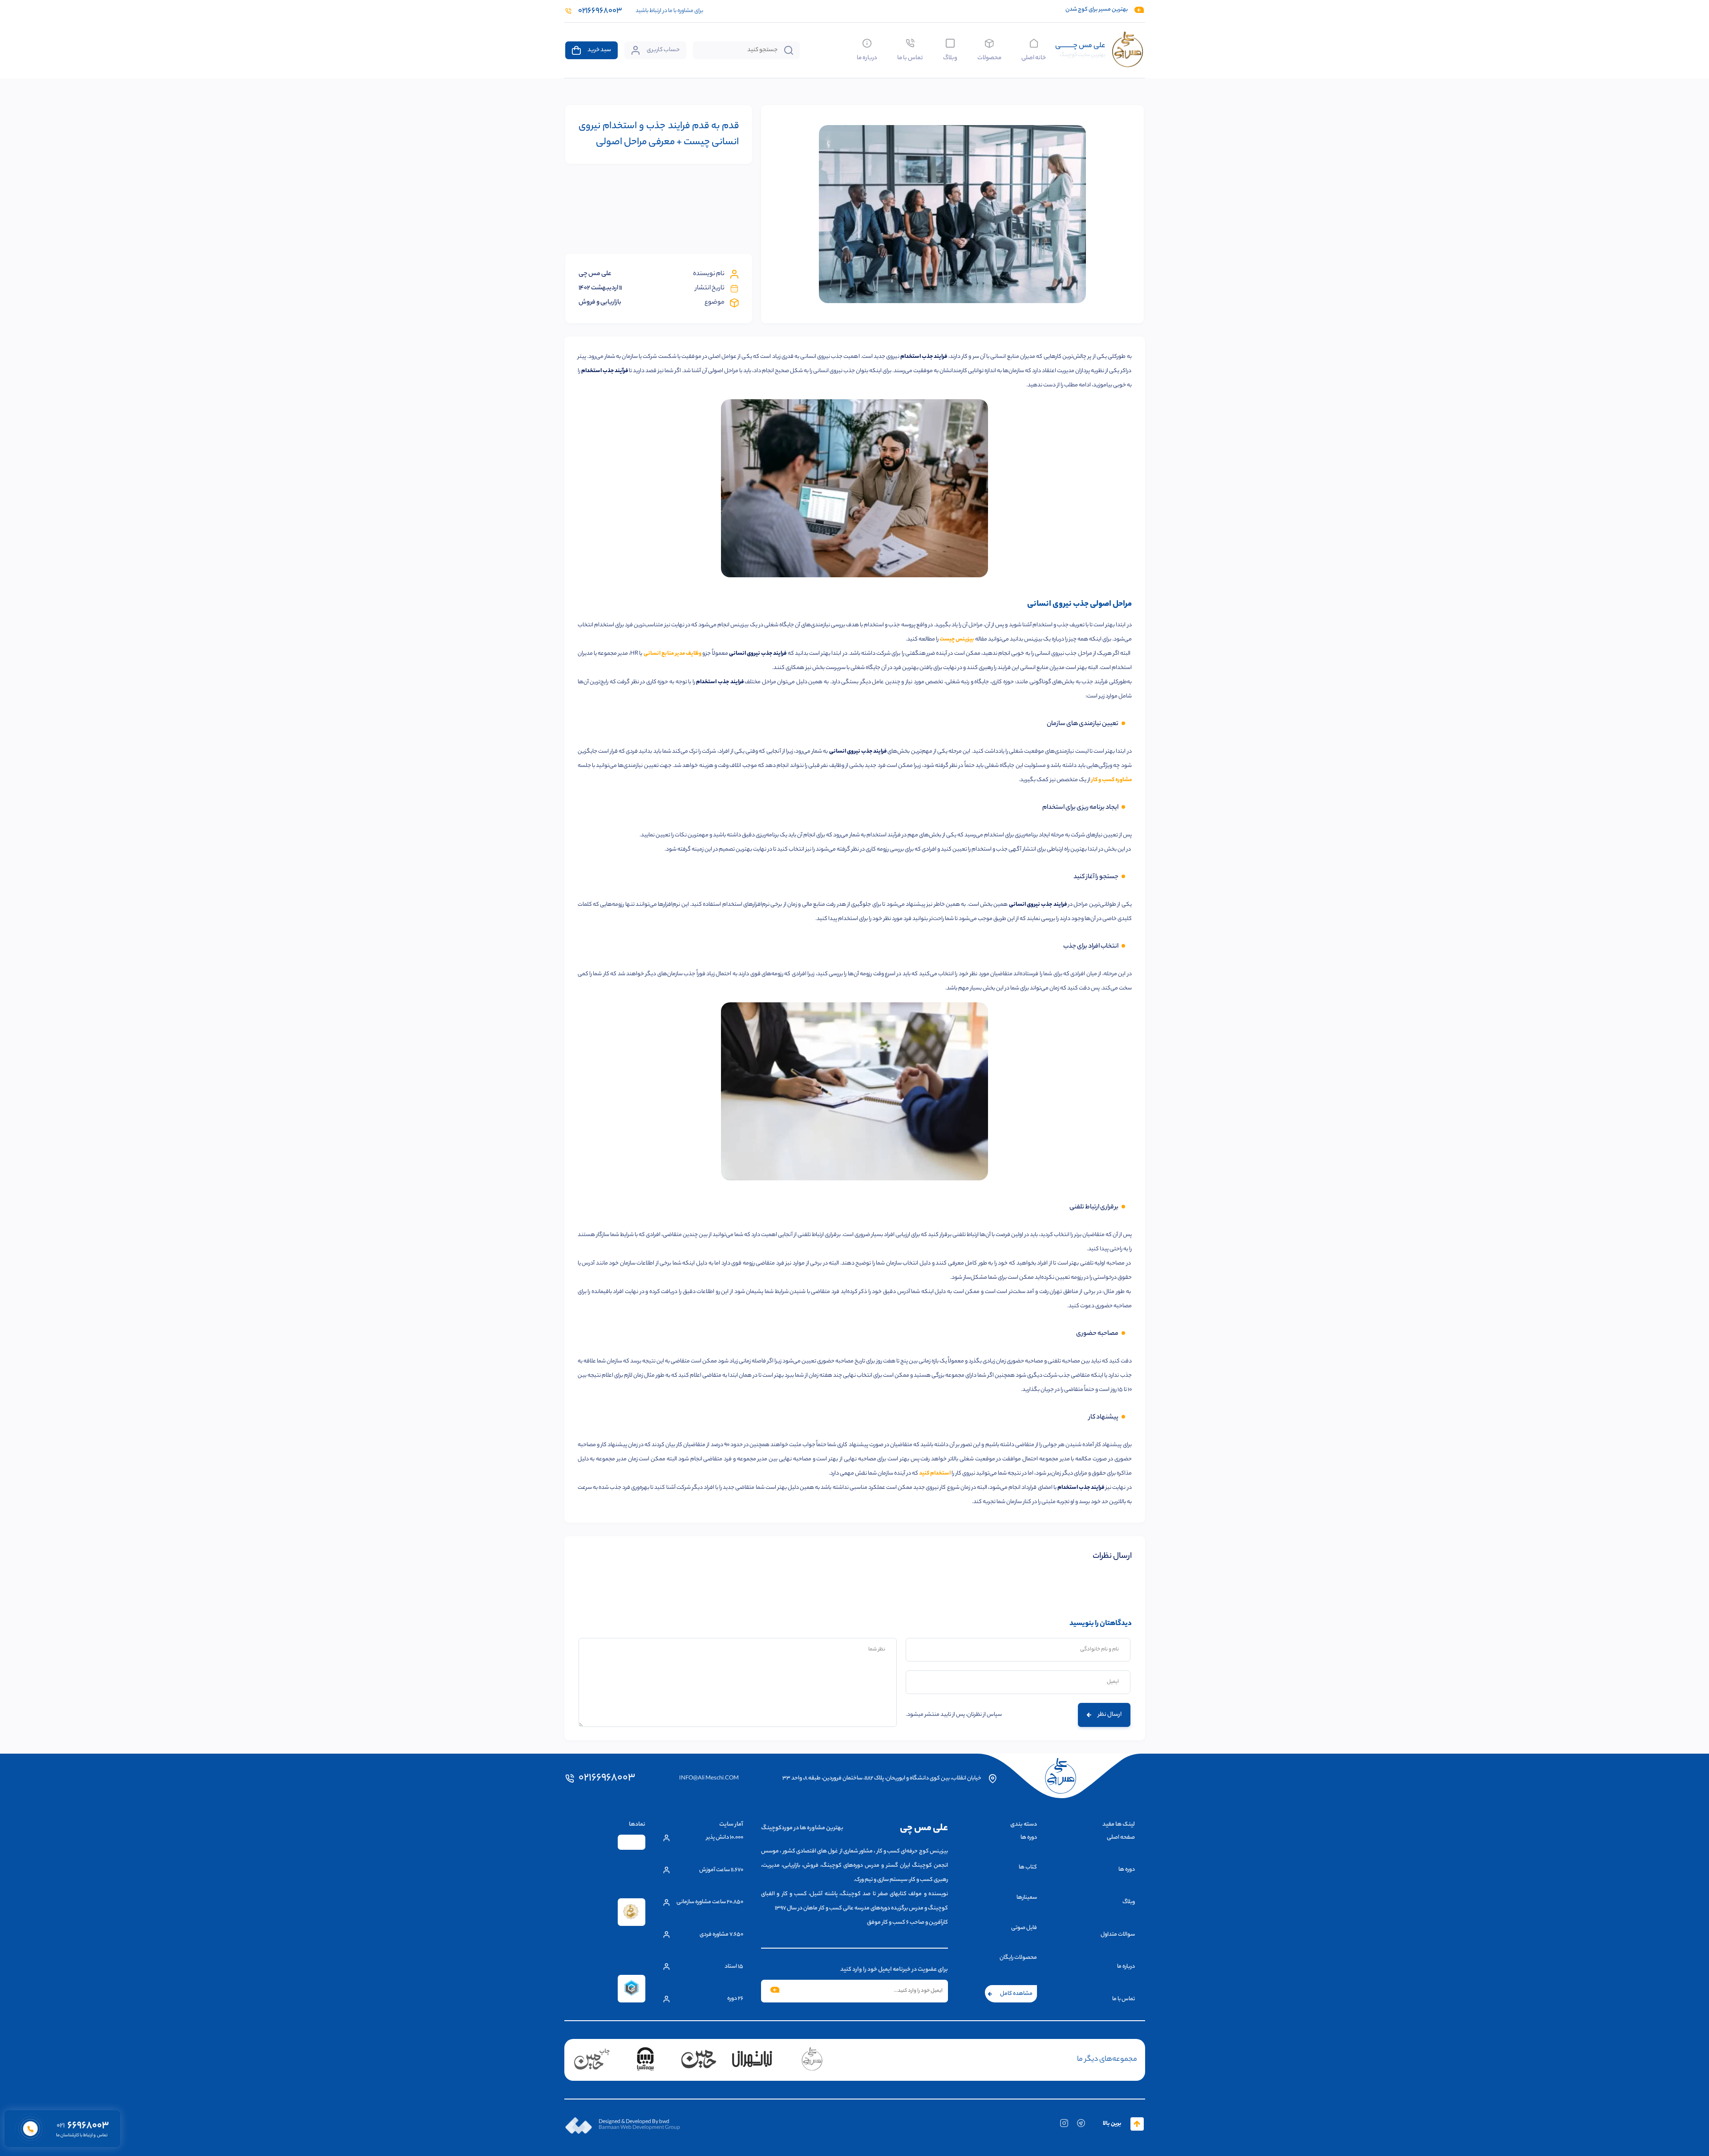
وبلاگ (950, 57)
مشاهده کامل (1016, 1994)
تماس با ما (910, 57)
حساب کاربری (663, 50)
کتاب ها (1028, 1867)
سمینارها (1027, 1898)
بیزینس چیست (957, 639)
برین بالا (1112, 2124)
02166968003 (607, 1779)
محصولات (989, 57)
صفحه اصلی (1121, 1838)
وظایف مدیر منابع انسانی (673, 654)
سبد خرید (599, 50)
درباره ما (867, 57)
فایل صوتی (1024, 1928)
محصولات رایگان (1018, 1958)
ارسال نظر (1110, 1715)
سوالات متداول (1118, 1935)
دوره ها (1127, 1870)
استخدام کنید (935, 1473)
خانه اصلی (1034, 57)
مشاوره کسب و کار (1112, 780)
